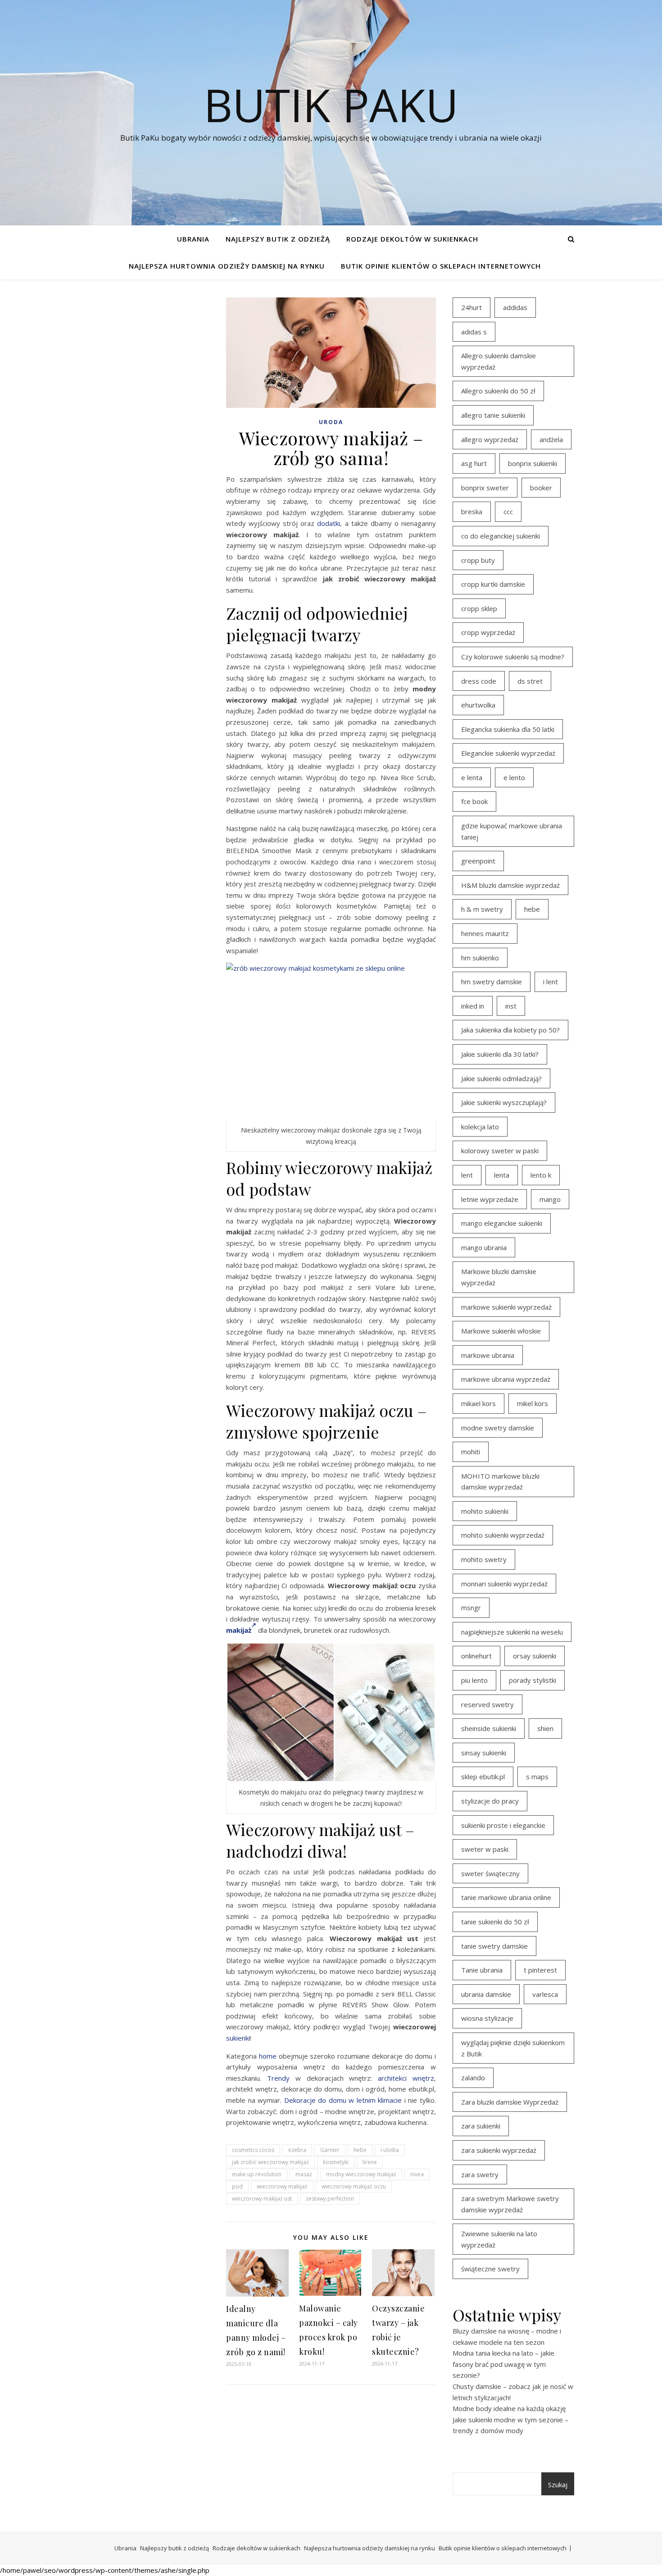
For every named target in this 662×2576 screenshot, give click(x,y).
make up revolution (257, 2174)
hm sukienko (480, 958)
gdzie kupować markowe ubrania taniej (512, 831)
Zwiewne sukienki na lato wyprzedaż (499, 2239)
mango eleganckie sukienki (502, 1223)
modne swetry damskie (498, 1428)
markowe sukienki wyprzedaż (506, 1307)
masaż (304, 2174)
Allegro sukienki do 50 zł (498, 391)
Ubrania (193, 239)
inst (511, 1006)
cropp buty (478, 560)
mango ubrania (484, 1247)
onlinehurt (476, 1656)
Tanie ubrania (482, 1970)
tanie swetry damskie (494, 1946)
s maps (537, 1777)
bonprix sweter (485, 488)
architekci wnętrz (406, 2078)
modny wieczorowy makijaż (361, 2174)
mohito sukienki (485, 1511)
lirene (370, 2162)
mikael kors (478, 1403)
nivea (417, 2174)
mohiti (471, 1452)
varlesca (545, 1994)
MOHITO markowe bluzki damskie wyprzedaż (500, 1482)
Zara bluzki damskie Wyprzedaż (510, 2102)
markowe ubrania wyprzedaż (506, 1379)
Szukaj (558, 2485)
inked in (473, 1006)
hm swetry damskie (492, 982)
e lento (514, 777)
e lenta (472, 777)
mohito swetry (484, 1559)
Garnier (330, 2150)
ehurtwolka (478, 705)
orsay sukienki (535, 1656)
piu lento (474, 1680)
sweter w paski (485, 1849)
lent (467, 1175)
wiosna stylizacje (487, 2018)
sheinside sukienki (489, 1728)
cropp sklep (479, 608)
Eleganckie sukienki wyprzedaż (508, 753)
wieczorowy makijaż (282, 2186)
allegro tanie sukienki (493, 415)
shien (545, 1728)
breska (472, 512)
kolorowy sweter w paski (500, 1151)
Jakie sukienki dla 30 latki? (500, 1054)
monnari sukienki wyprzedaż (504, 1584)
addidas (515, 307)
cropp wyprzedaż (488, 632)
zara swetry (480, 2174)
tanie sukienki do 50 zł (495, 1922)
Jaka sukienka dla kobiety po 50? (510, 1030)
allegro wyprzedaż (490, 439)
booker (541, 488)
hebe (360, 2150)
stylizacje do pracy (490, 1801)
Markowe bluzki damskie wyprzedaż (499, 1277)
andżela (551, 439)
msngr (471, 1608)
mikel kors (533, 1403)
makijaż (239, 1630)
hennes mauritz (485, 933)
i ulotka (390, 2150)
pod (237, 2186)
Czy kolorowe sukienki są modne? (513, 657)
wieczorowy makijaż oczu (354, 2186)
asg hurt (474, 463)
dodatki (329, 523)
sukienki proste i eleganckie (503, 1825)
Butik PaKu (331, 105)
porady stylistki (533, 1680)
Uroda (331, 422)
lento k (541, 1175)
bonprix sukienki (533, 463)
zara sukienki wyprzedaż (499, 2150)
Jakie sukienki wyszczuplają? (504, 1102)
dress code (479, 681)
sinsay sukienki (484, 1753)
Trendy (278, 2078)
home (268, 2056)
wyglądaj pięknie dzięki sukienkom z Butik (513, 2048)
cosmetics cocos (253, 2150)
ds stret (530, 681)
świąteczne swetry (490, 2269)
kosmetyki (336, 2162)
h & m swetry (482, 909)
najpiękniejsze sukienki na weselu (512, 1632)
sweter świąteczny (490, 1873)
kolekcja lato (480, 1127)
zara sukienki (481, 2126)
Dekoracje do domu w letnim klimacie (343, 2100)
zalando (473, 2078)
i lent (551, 982)
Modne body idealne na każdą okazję (509, 2408)
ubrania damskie (486, 1994)
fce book (474, 801)
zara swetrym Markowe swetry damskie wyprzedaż (510, 2204)
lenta (502, 1175)
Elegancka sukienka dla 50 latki (508, 729)
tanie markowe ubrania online (506, 1897)
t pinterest (540, 1970)
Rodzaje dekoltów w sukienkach (412, 239)
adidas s (474, 332)
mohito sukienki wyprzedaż (503, 1535)
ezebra (297, 2150)
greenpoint (478, 861)
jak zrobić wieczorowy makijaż (270, 2162)
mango (550, 1199)
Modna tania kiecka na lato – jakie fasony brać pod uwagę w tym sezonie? (503, 2364)
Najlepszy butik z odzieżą (278, 239)
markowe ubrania (488, 1355)
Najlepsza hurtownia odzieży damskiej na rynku (227, 266)
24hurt (472, 307)
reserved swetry (487, 1704)
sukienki (238, 2038)
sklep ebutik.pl (483, 1777)
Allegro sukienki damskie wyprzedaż (499, 361)
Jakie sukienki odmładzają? (501, 1078)
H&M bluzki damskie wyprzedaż (510, 885)
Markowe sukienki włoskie (501, 1331)
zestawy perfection (330, 2199)
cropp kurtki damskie (493, 584)
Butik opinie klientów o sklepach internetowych (441, 266)
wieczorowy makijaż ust (262, 2199)
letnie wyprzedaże (490, 1199)
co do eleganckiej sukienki (501, 536)
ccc (508, 512)
